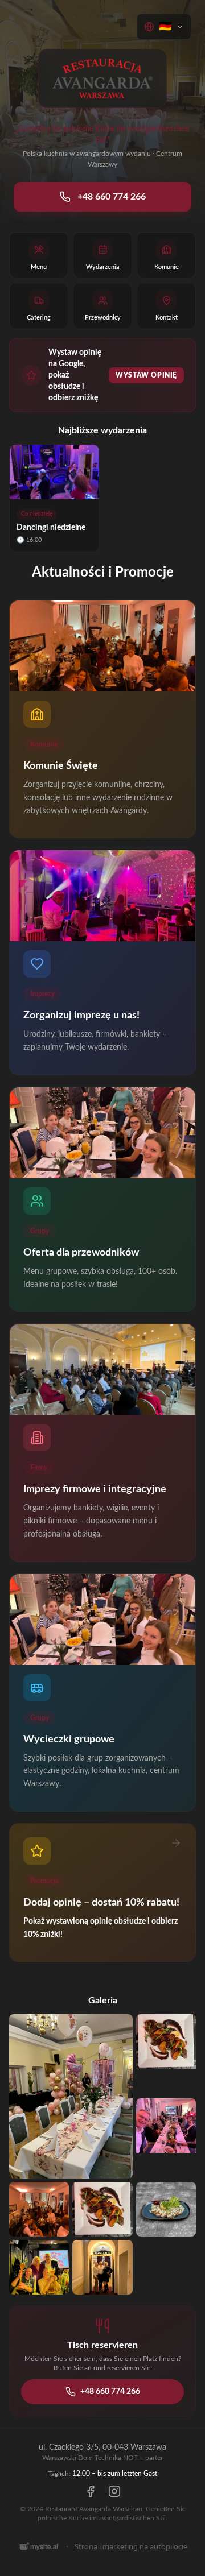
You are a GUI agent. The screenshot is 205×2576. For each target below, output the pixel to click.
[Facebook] (91, 2491)
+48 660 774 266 (112, 197)
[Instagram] (114, 2491)
